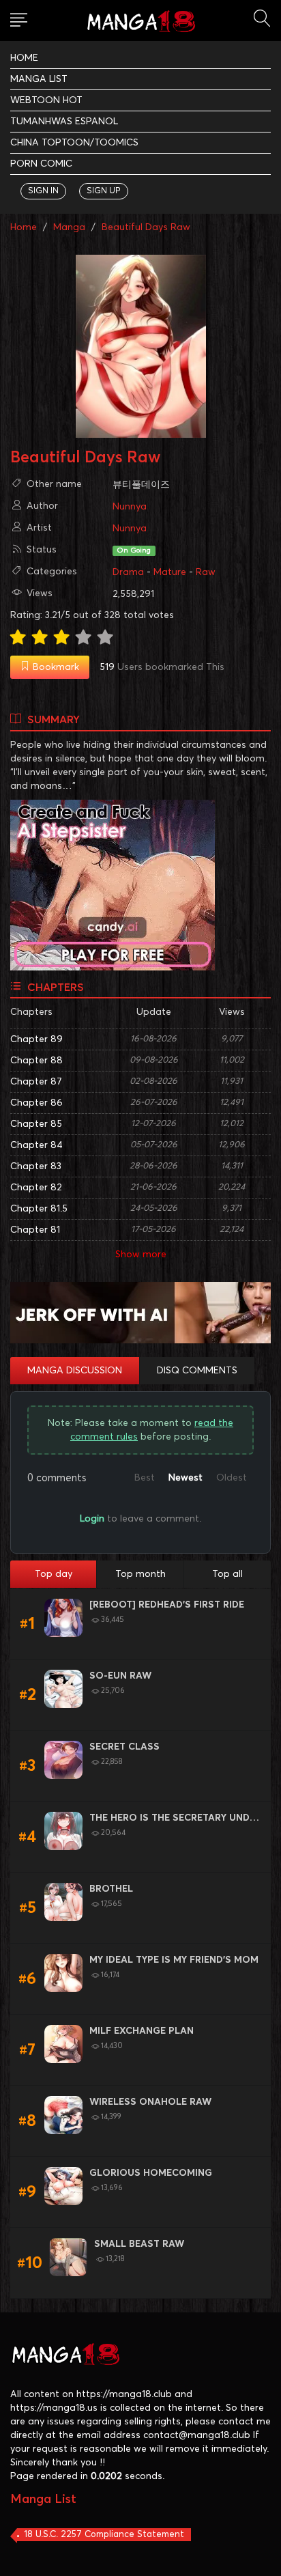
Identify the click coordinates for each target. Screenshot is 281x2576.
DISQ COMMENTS (197, 1371)
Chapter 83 (36, 1166)
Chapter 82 (36, 1188)
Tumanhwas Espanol (64, 122)
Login (92, 1519)
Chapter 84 (36, 1145)
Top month (140, 1574)
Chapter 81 (35, 1230)
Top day (54, 1574)
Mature (170, 572)
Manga (69, 227)
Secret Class (124, 1747)
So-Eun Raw (120, 1676)
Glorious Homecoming (151, 2173)
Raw (206, 572)
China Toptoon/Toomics (74, 143)
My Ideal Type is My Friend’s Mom (174, 1960)
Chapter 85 (36, 1124)
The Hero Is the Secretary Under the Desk (175, 1819)
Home (24, 58)
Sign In (43, 191)
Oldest (232, 1478)
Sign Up (104, 191)
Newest (186, 1478)
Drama (128, 572)
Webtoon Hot (46, 100)
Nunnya (130, 507)
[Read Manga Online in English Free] (140, 22)
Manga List (39, 79)
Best (145, 1478)
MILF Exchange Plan (142, 2031)
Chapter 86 (36, 1103)
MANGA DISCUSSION (75, 1371)
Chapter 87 (36, 1082)
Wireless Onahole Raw (150, 2102)
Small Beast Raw (139, 2244)
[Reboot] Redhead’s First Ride (167, 1605)
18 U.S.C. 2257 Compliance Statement (104, 2535)
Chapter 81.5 (39, 1209)
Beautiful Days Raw (146, 227)
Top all (227, 1574)
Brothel (111, 1889)
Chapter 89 (36, 1039)
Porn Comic (41, 164)
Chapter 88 (36, 1061)
